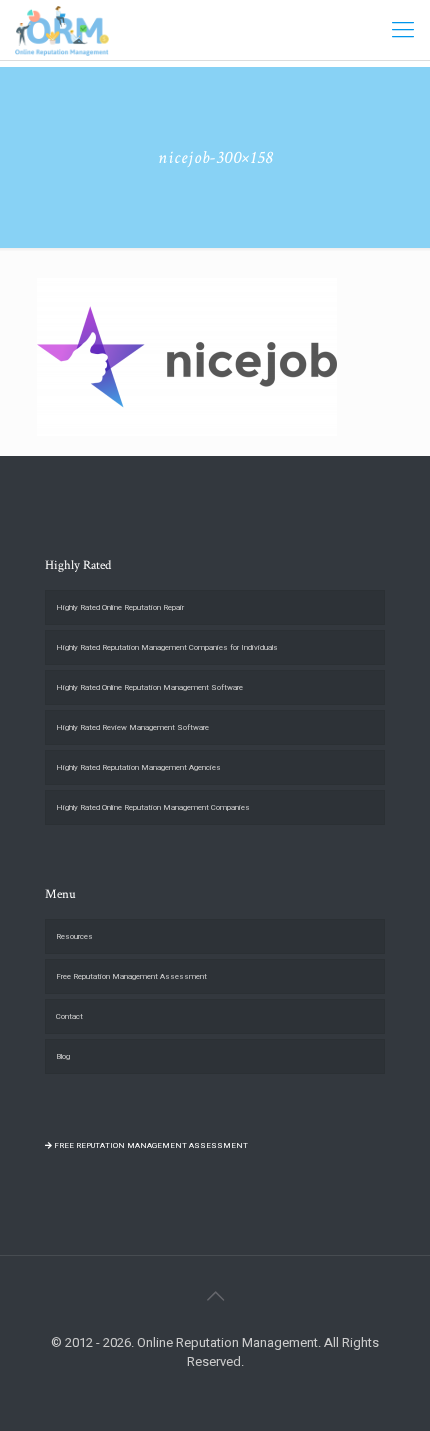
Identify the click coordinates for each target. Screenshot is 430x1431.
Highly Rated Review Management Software (132, 727)
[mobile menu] (403, 30)
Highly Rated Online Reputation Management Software (149, 687)
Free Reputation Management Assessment (131, 976)
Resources (74, 936)
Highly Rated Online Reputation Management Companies (153, 807)
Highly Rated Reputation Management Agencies (138, 767)
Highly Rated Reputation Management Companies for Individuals (167, 647)
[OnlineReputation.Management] (62, 30)
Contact (69, 1016)
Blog (63, 1056)
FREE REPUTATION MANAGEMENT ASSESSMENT (150, 1145)
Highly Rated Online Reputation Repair (120, 607)
